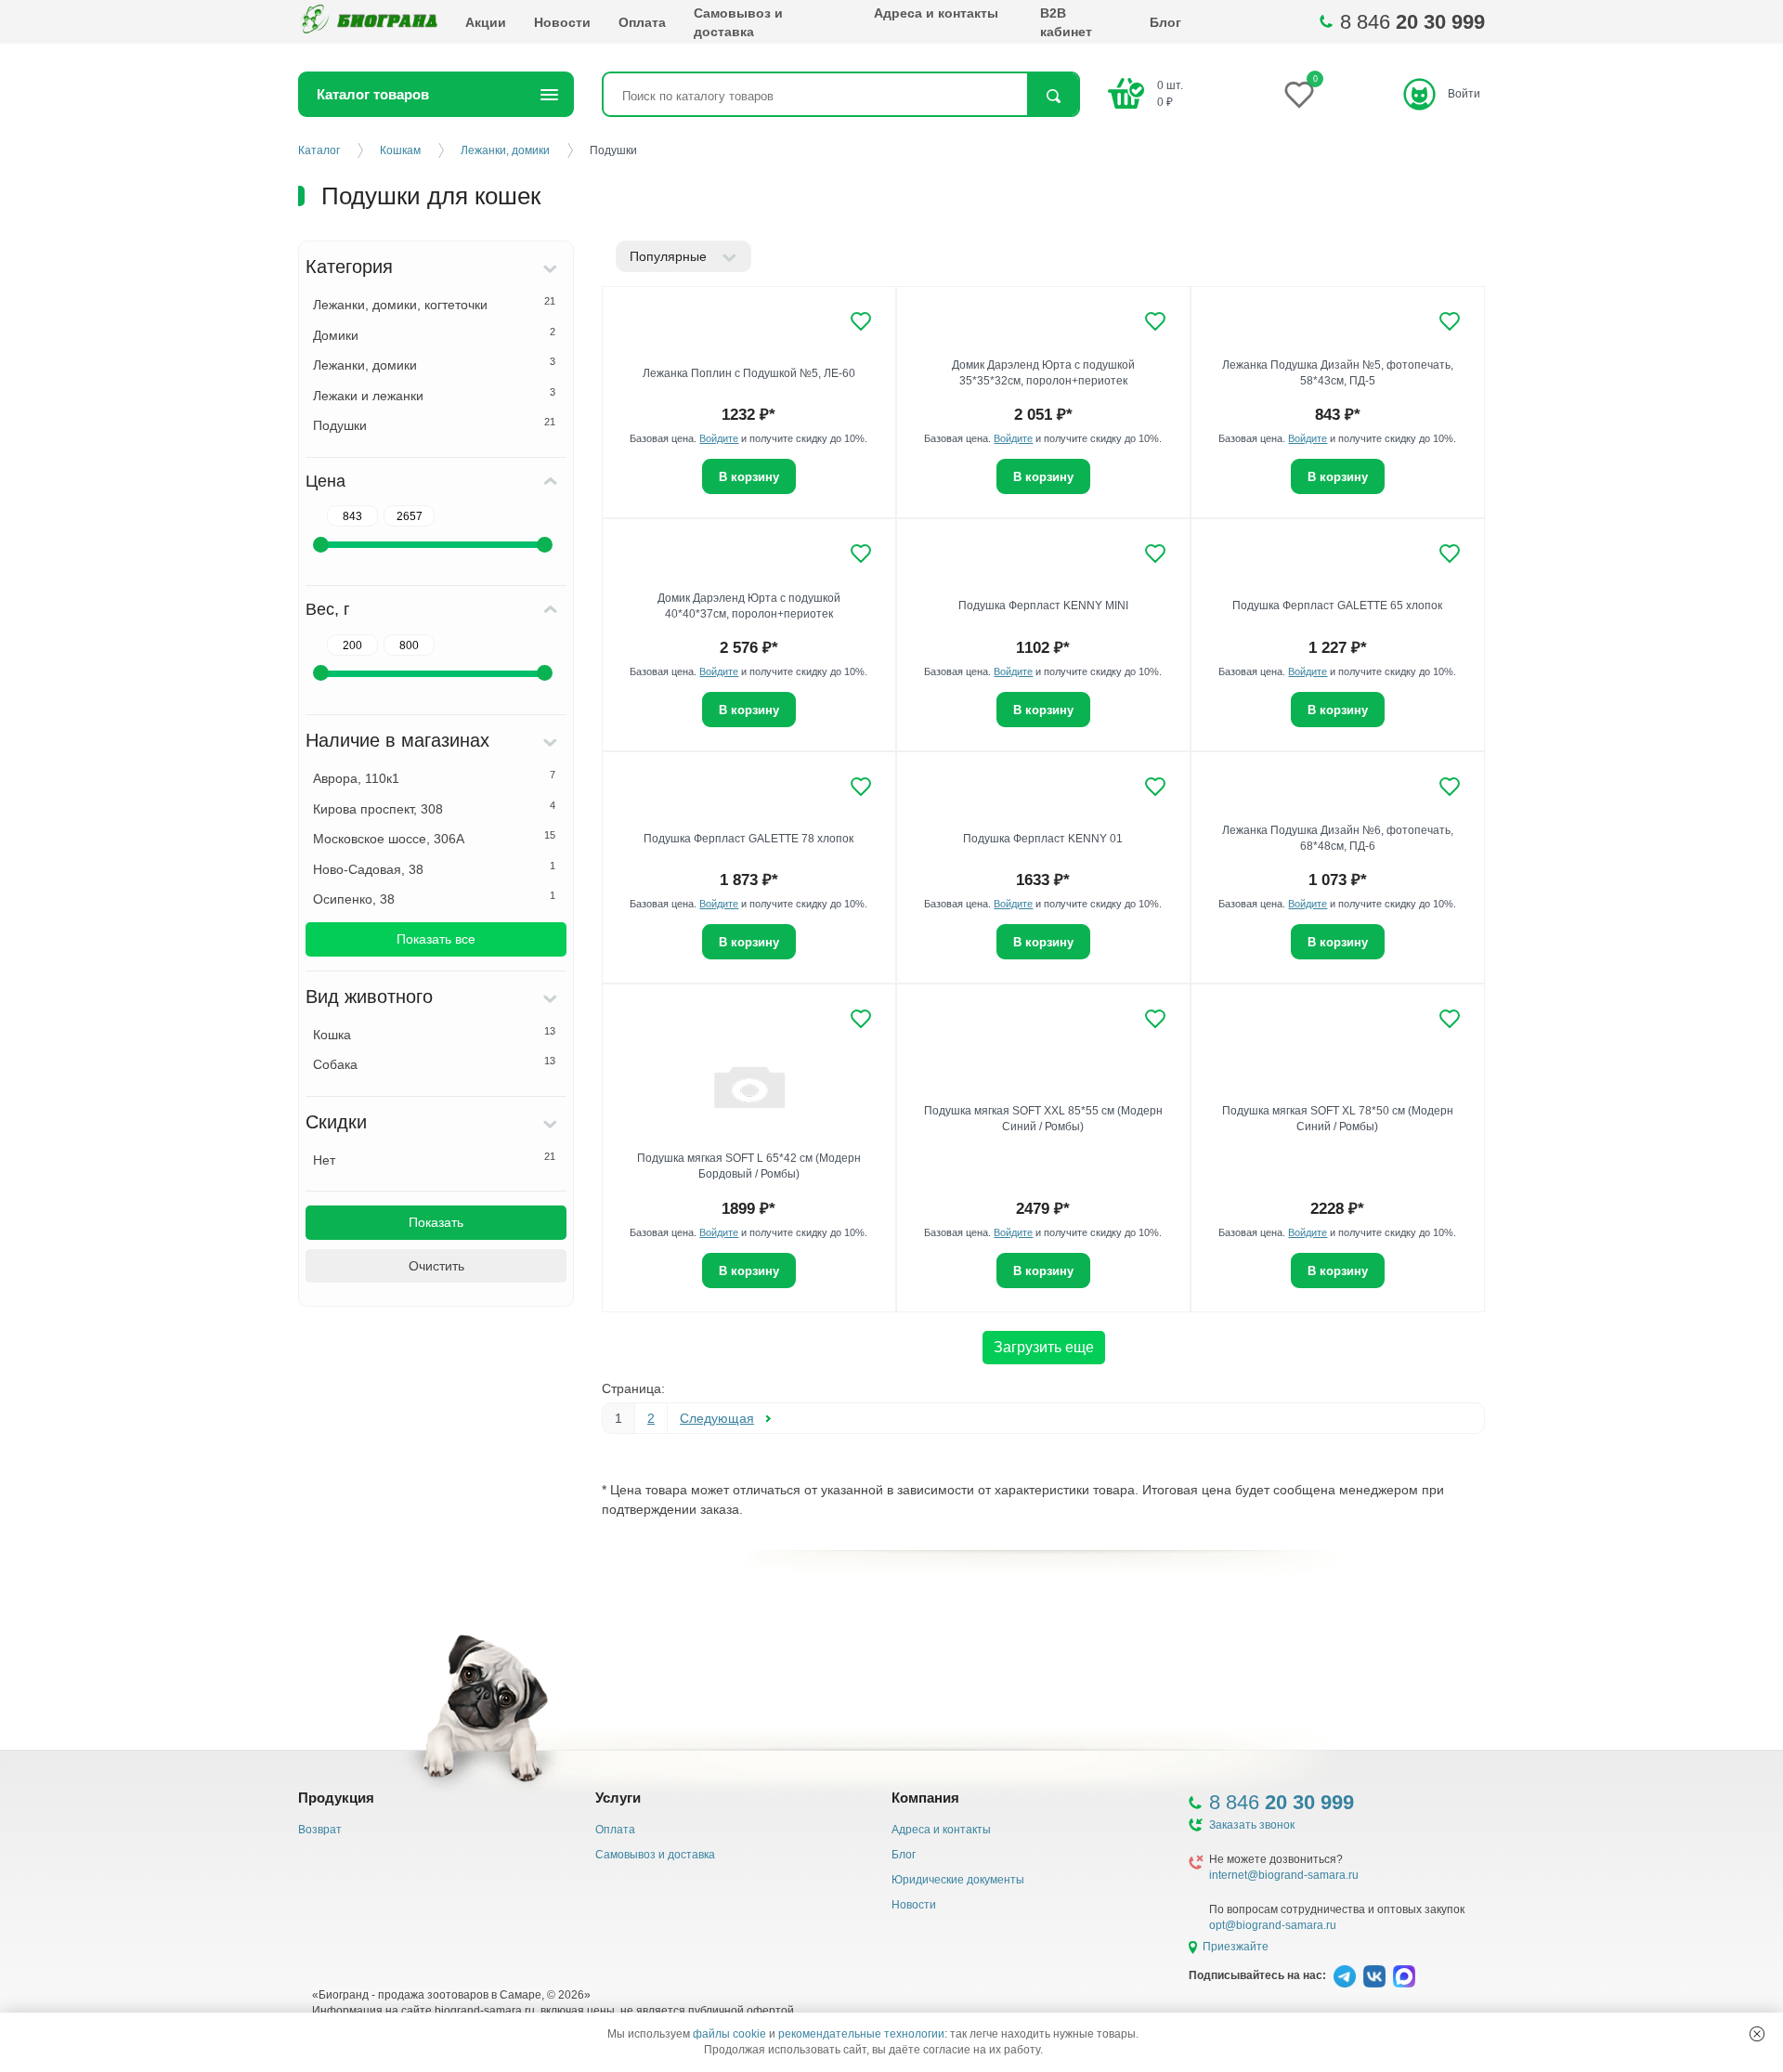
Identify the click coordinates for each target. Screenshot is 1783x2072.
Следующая (717, 1418)
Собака (434, 1063)
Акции (486, 22)
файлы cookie (729, 2034)
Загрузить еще (1044, 1347)
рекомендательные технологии (861, 2034)
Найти (1053, 96)
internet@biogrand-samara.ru (1284, 1875)
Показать (436, 1222)
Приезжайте (1236, 1947)
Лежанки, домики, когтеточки (434, 304)
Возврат (320, 1830)
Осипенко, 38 (434, 898)
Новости (562, 22)
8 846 (1412, 22)
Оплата (642, 22)
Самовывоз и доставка (738, 22)
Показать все (436, 939)
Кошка (434, 1034)
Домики (434, 334)
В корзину (749, 477)
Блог (1165, 22)
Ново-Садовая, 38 (434, 868)
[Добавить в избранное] (861, 321)
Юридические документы (958, 1880)
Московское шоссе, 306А (434, 838)
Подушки (434, 424)
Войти (1464, 94)
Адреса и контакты (936, 13)
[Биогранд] (368, 22)
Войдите (719, 438)
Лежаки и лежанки (434, 395)
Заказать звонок (1252, 1825)
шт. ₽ (1170, 93)
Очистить (436, 1266)
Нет (434, 1159)
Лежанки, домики (434, 364)
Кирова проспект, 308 (434, 808)
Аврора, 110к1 (434, 777)
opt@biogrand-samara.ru (1273, 1925)
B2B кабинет (1066, 22)
